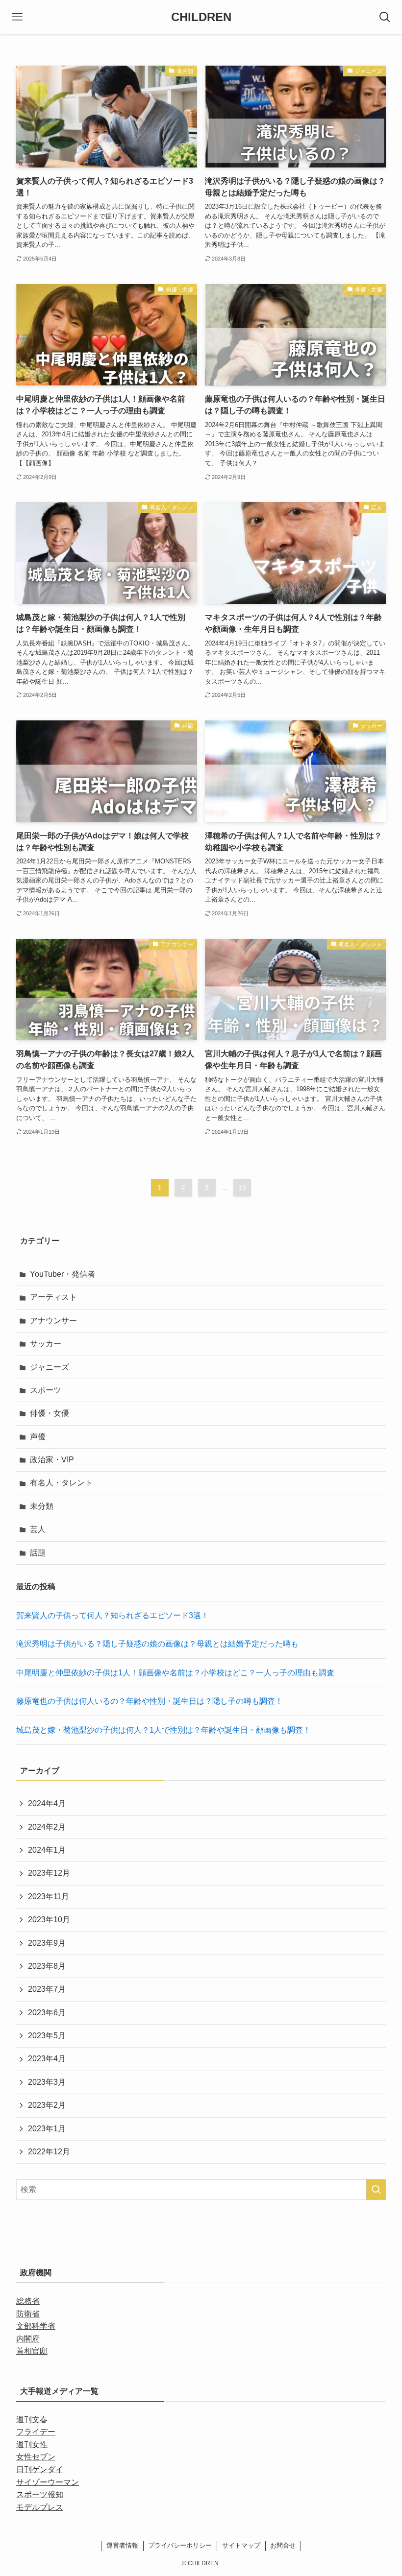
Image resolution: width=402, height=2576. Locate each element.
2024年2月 (47, 1827)
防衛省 (28, 2314)
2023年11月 (49, 1896)
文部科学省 (36, 2326)
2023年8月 (47, 1966)
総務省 (28, 2301)
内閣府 (28, 2339)
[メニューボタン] (17, 17)
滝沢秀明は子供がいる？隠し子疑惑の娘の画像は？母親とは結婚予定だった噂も (157, 1644)
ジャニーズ (50, 1367)
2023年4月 (47, 2059)
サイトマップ (241, 2545)
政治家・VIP (52, 1460)
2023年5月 (47, 2036)
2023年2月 (47, 2105)
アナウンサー (53, 1321)
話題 (38, 1553)
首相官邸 (32, 2351)
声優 (38, 1437)
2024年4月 (47, 1803)
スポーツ (46, 1390)
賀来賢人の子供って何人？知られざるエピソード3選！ (113, 1615)
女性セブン (36, 2457)
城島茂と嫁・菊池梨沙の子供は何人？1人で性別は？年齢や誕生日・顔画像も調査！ (163, 1730)
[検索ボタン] (385, 17)
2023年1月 (47, 2129)
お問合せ (283, 2545)
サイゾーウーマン (48, 2482)
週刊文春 (32, 2420)
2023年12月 (49, 1873)
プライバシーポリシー (180, 2545)
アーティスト (53, 1297)
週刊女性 (32, 2445)
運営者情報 (122, 2545)
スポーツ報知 (40, 2494)
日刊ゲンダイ (40, 2469)
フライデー (36, 2432)
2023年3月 (47, 2082)
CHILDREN (201, 17)
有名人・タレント (61, 1483)
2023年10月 (49, 1920)
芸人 (38, 1529)
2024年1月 (47, 1850)
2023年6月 (47, 2013)
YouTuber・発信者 (63, 1274)
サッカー (46, 1344)
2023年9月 (47, 1943)
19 (242, 1188)
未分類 (42, 1506)
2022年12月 (49, 2152)
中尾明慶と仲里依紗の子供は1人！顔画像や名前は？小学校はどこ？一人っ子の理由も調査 (175, 1673)
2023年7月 (47, 1989)
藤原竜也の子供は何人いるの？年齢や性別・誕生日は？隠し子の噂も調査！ (150, 1701)
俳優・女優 (50, 1413)
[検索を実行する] (376, 2190)
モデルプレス (40, 2507)
